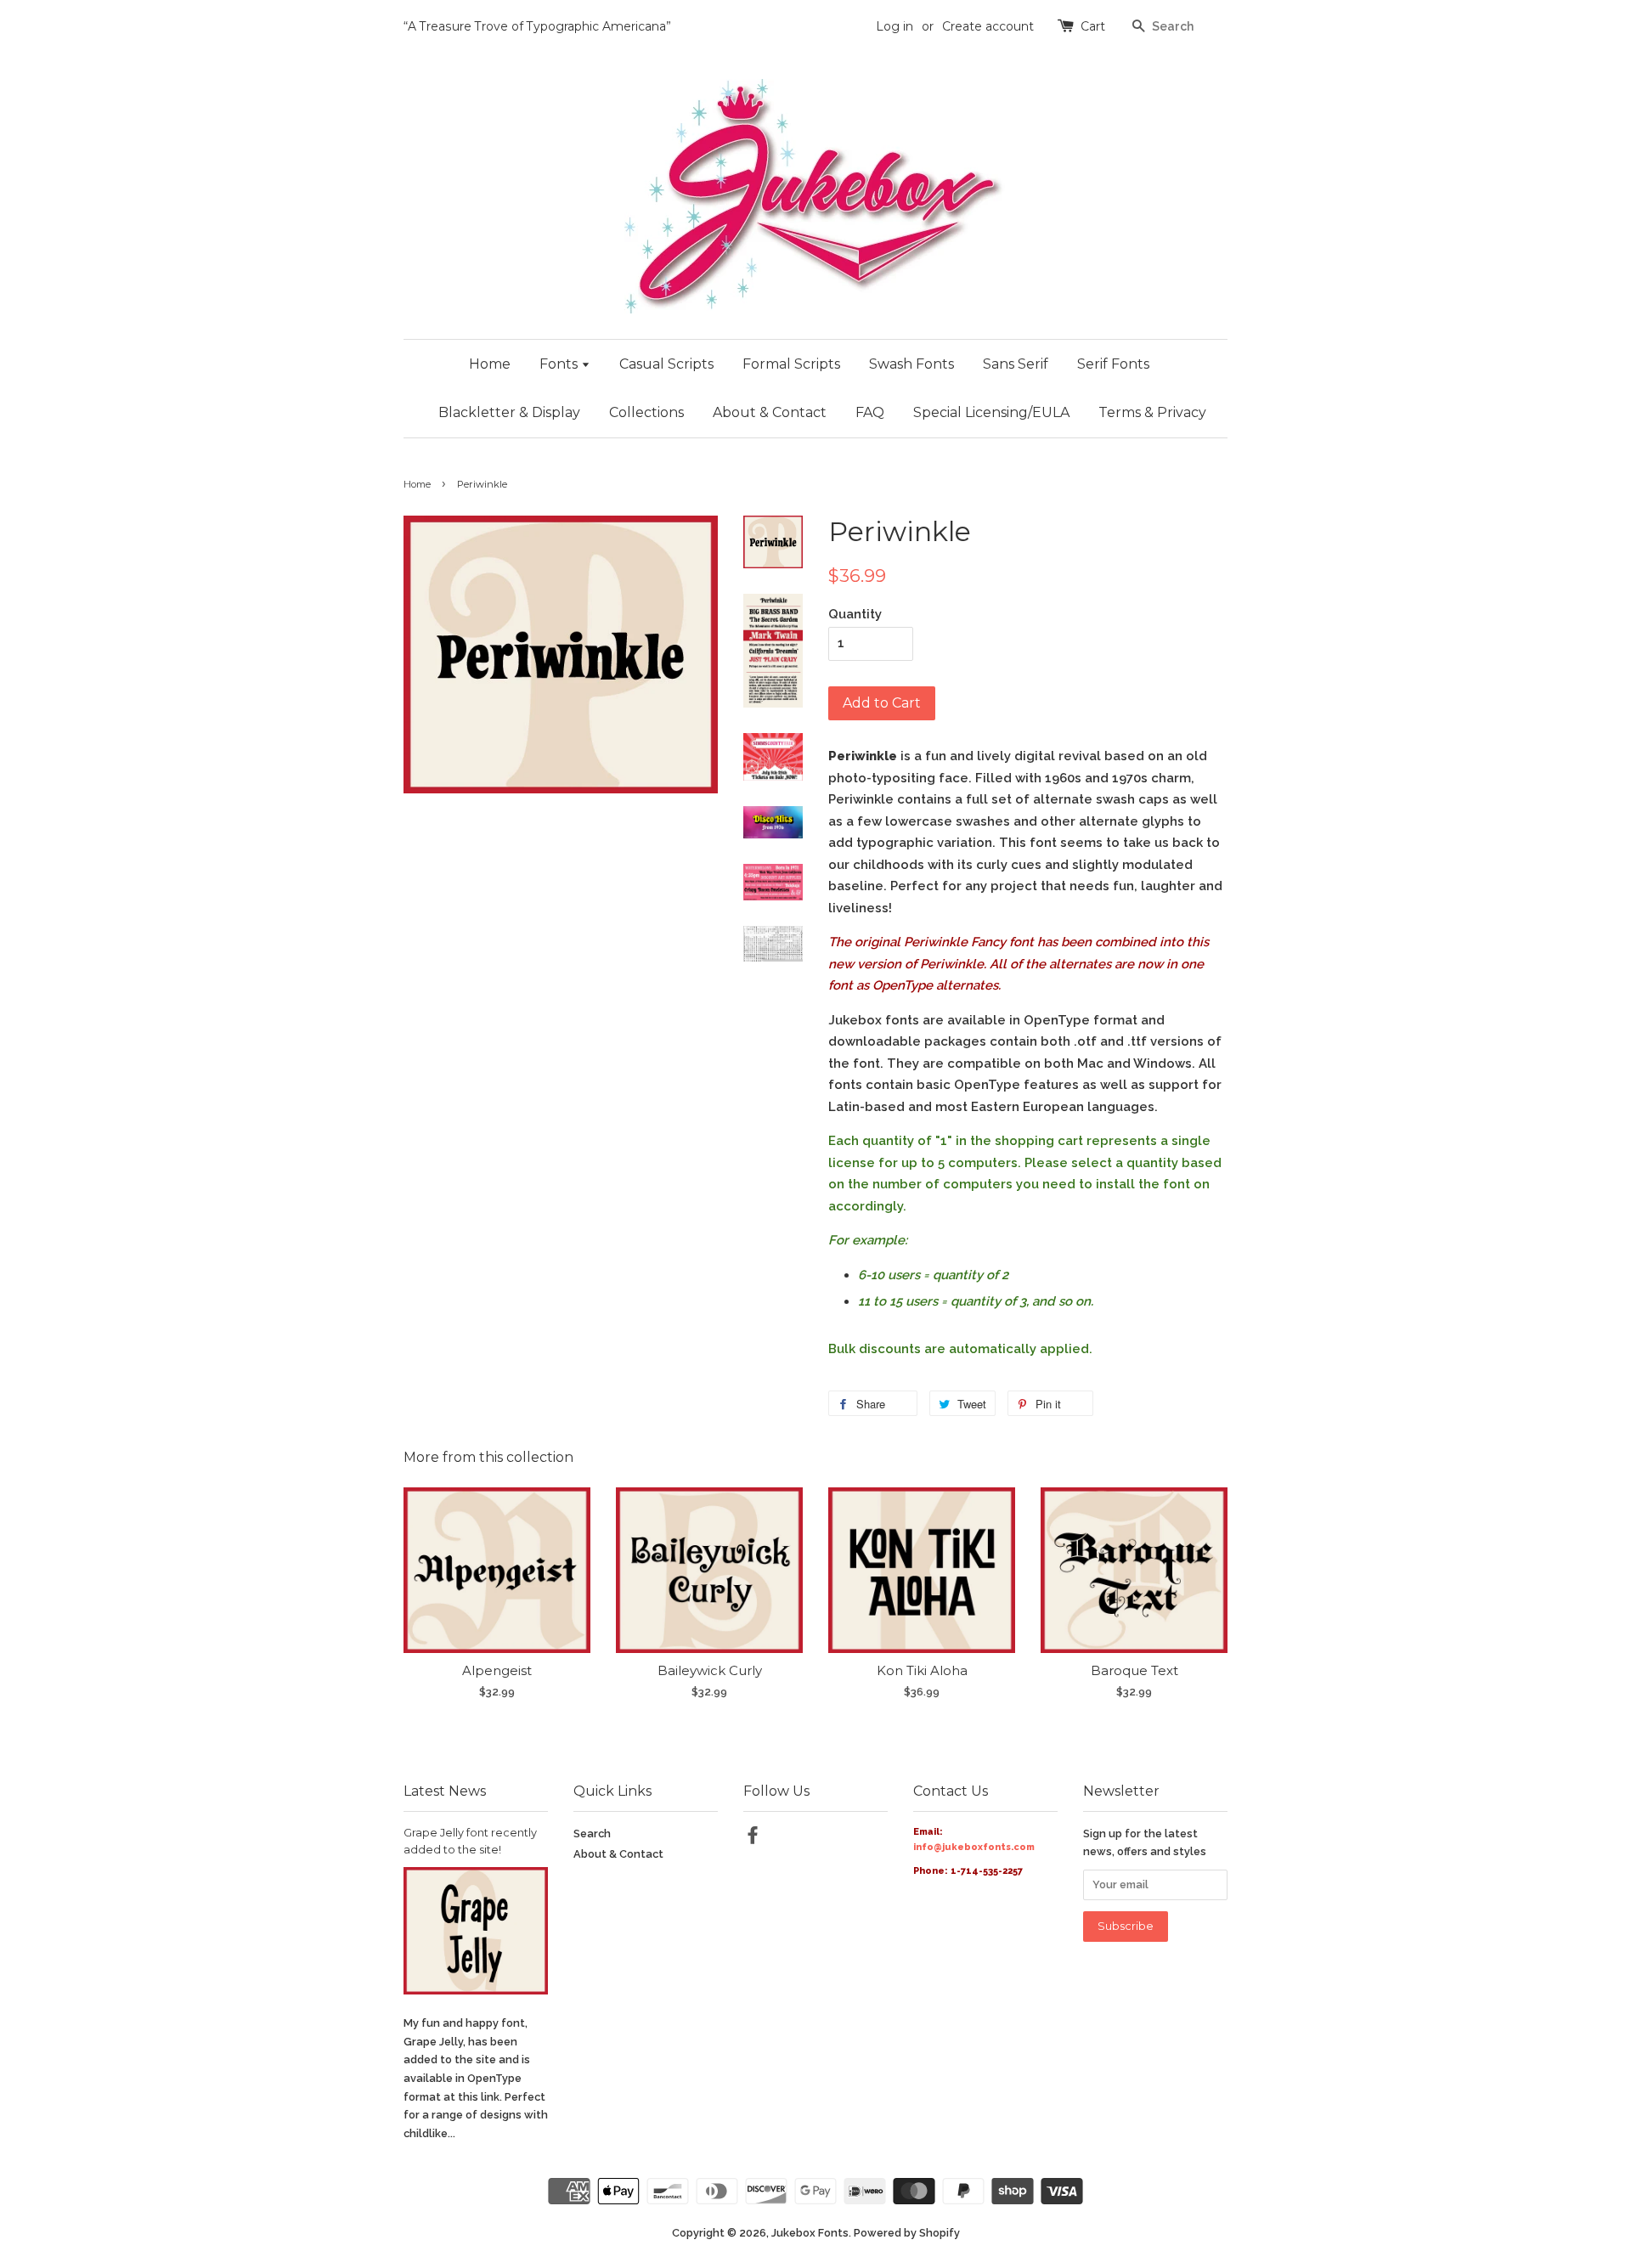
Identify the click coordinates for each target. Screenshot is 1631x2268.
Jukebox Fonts (810, 2233)
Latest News (445, 1791)
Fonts (560, 364)
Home (490, 364)
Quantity (855, 614)
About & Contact (770, 412)
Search (592, 1834)
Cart (1093, 26)
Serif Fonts (1113, 364)
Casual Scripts (666, 364)
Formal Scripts (791, 364)
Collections (646, 412)
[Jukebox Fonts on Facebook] (753, 1839)
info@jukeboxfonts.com (974, 1847)
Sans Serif (1016, 364)
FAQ (870, 412)
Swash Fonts (911, 364)
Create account (988, 26)
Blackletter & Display (509, 412)
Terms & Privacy (1152, 412)
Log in (895, 26)
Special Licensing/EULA (991, 412)
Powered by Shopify (907, 2233)
